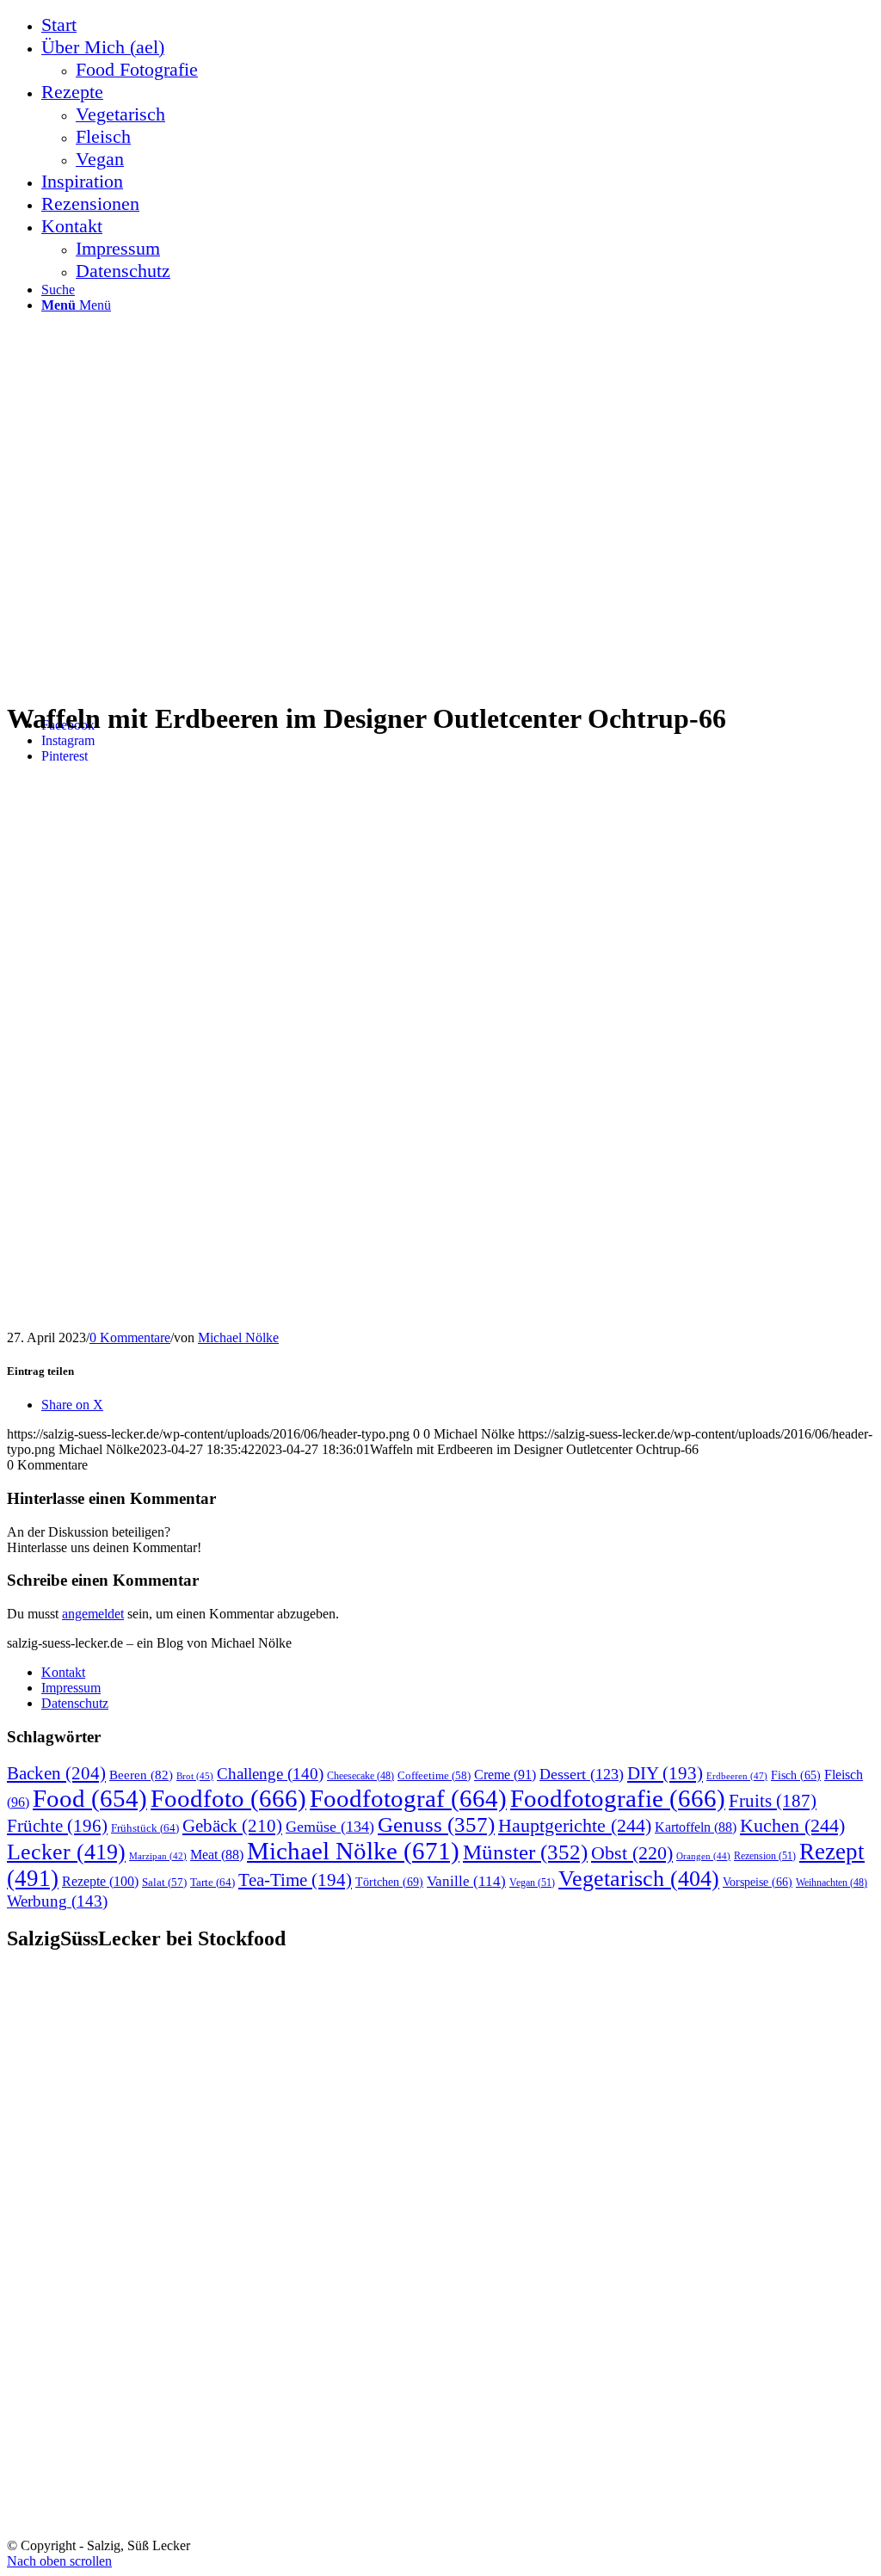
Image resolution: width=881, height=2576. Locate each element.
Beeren (141, 1775)
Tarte (213, 1882)
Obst (632, 1853)
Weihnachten (832, 1883)
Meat (217, 1855)
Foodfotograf (408, 1798)
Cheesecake (360, 1776)
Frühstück (145, 1828)
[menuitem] (458, 25)
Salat (164, 1883)
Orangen (703, 1856)
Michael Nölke (238, 1337)
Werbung (57, 1901)
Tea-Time (295, 1880)
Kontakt (63, 1672)
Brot (195, 1776)
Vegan (532, 1883)
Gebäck (232, 1826)
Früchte (57, 1826)
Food (90, 1798)
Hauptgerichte (575, 1825)
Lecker (66, 1852)
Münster (525, 1852)
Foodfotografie (618, 1798)
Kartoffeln (696, 1827)
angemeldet (93, 1614)
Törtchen (389, 1882)
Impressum (71, 1688)
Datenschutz (75, 1703)
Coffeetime (434, 1776)
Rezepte (100, 1881)
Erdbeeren (737, 1776)
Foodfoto (228, 1798)
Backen (56, 1773)
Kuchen (792, 1825)
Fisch (796, 1775)
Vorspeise (758, 1882)
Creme (505, 1775)
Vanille (466, 1881)
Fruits (773, 1801)
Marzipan (158, 1856)
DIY (665, 1773)
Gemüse (330, 1827)
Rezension (765, 1856)
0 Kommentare (130, 1337)
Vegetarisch (639, 1879)
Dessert (582, 1774)
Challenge (270, 1774)
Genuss (436, 1824)
